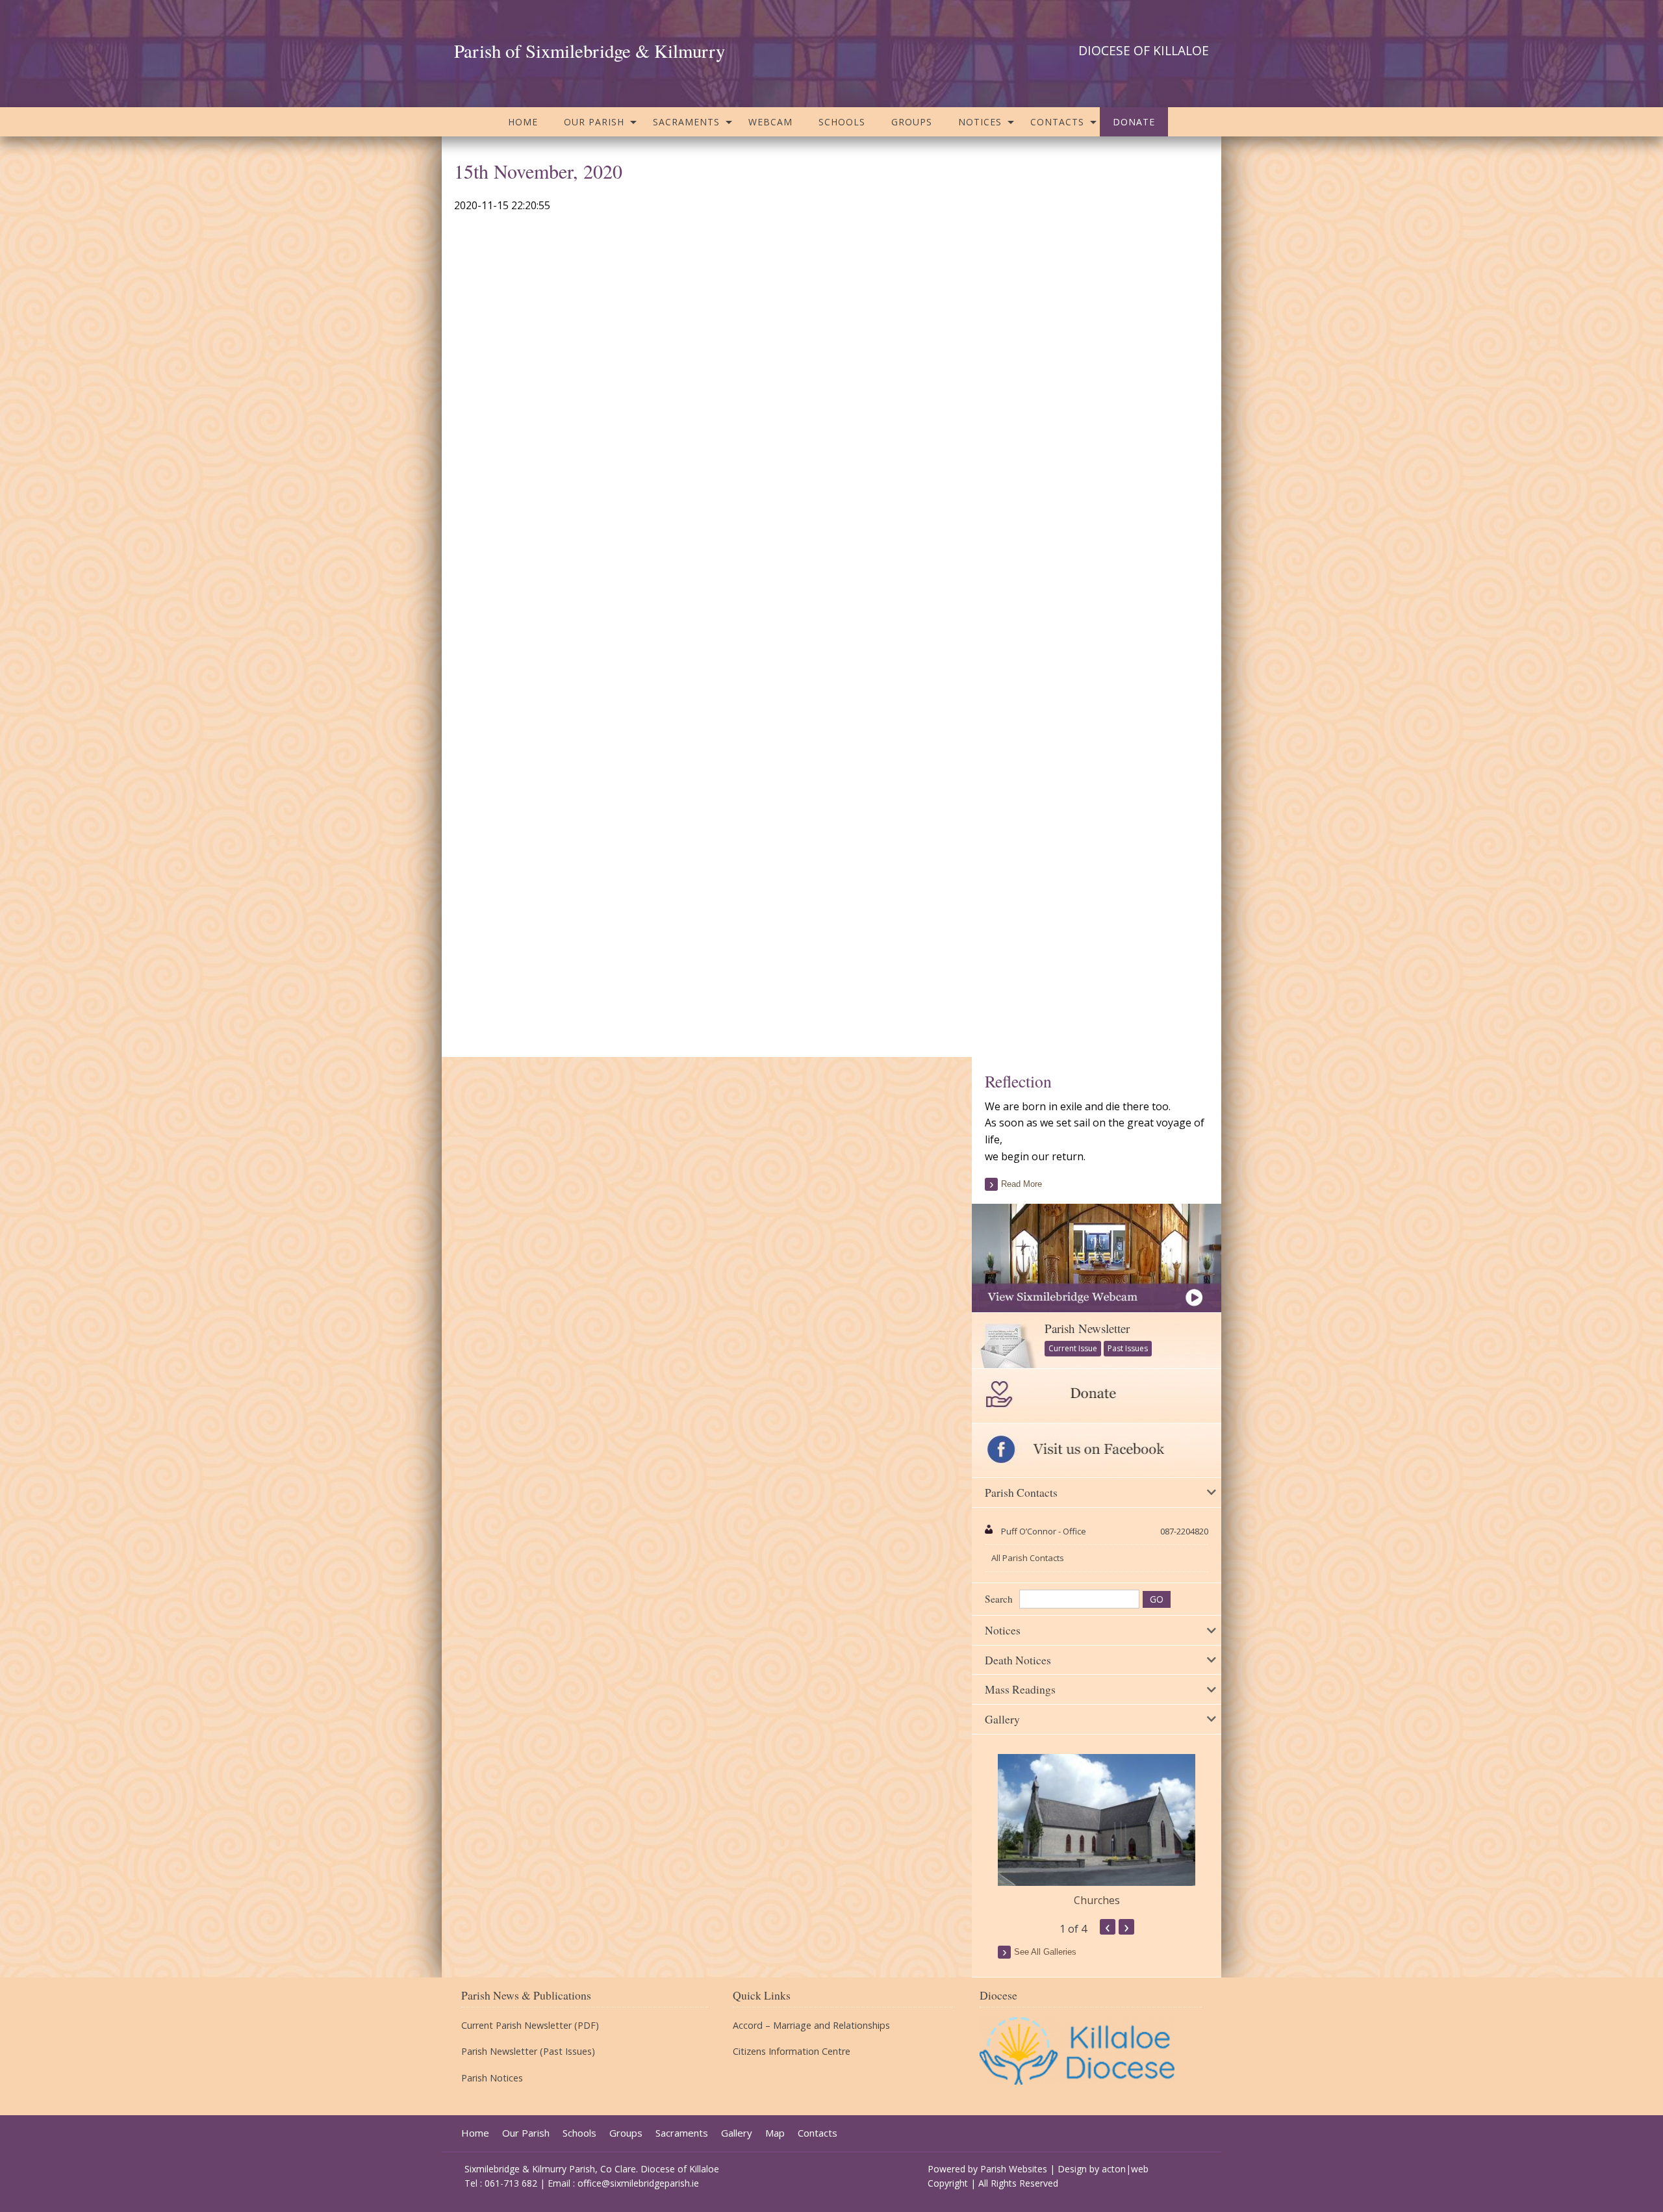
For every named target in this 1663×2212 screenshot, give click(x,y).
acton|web (1125, 2169)
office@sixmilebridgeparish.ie (638, 2183)
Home (523, 122)
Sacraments (686, 122)
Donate (1134, 122)
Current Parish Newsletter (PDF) (530, 2026)
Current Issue (1073, 1348)
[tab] (1097, 1493)
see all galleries (1045, 1952)
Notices (980, 122)
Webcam (770, 122)
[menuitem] (523, 122)
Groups (912, 122)
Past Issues (1128, 1348)
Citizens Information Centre (792, 2052)
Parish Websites (1014, 2169)
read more (1022, 1184)
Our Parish (594, 122)
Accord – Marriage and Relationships (811, 2026)
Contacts (1057, 122)
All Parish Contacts (1028, 1558)
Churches (1097, 1900)
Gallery (737, 2133)
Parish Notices (492, 2078)
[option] (1097, 1831)
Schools (842, 122)
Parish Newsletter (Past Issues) (528, 2052)
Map (775, 2133)
